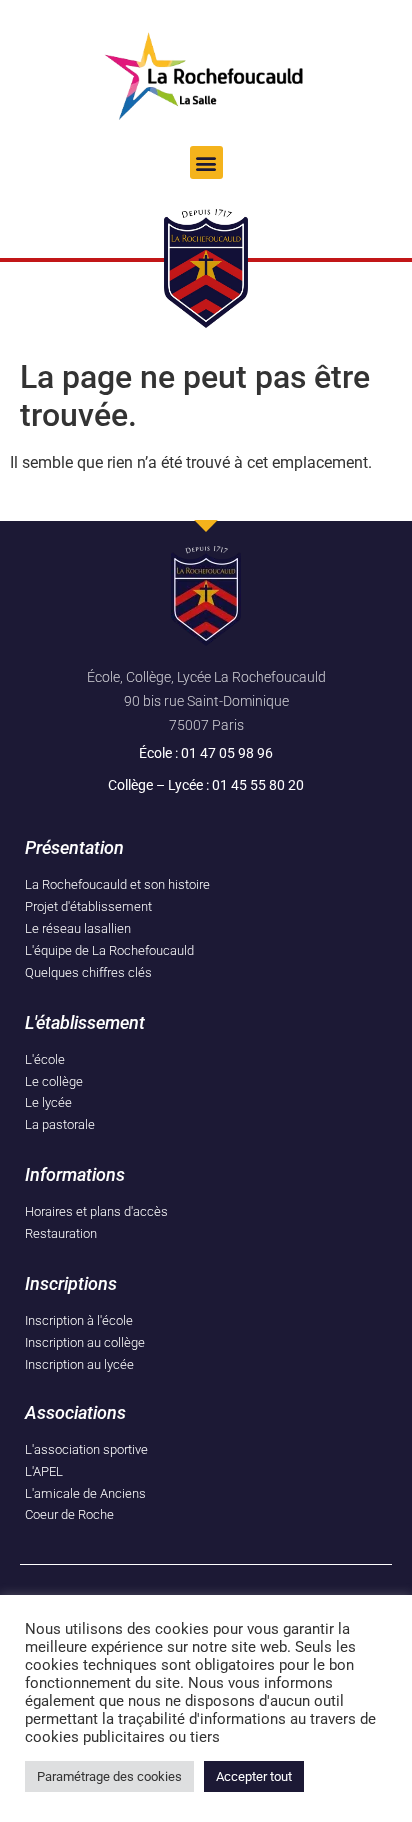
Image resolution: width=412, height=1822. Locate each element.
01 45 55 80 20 (258, 785)
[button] (206, 162)
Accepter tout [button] (254, 1776)
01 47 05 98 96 (227, 753)
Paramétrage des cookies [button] (109, 1776)
